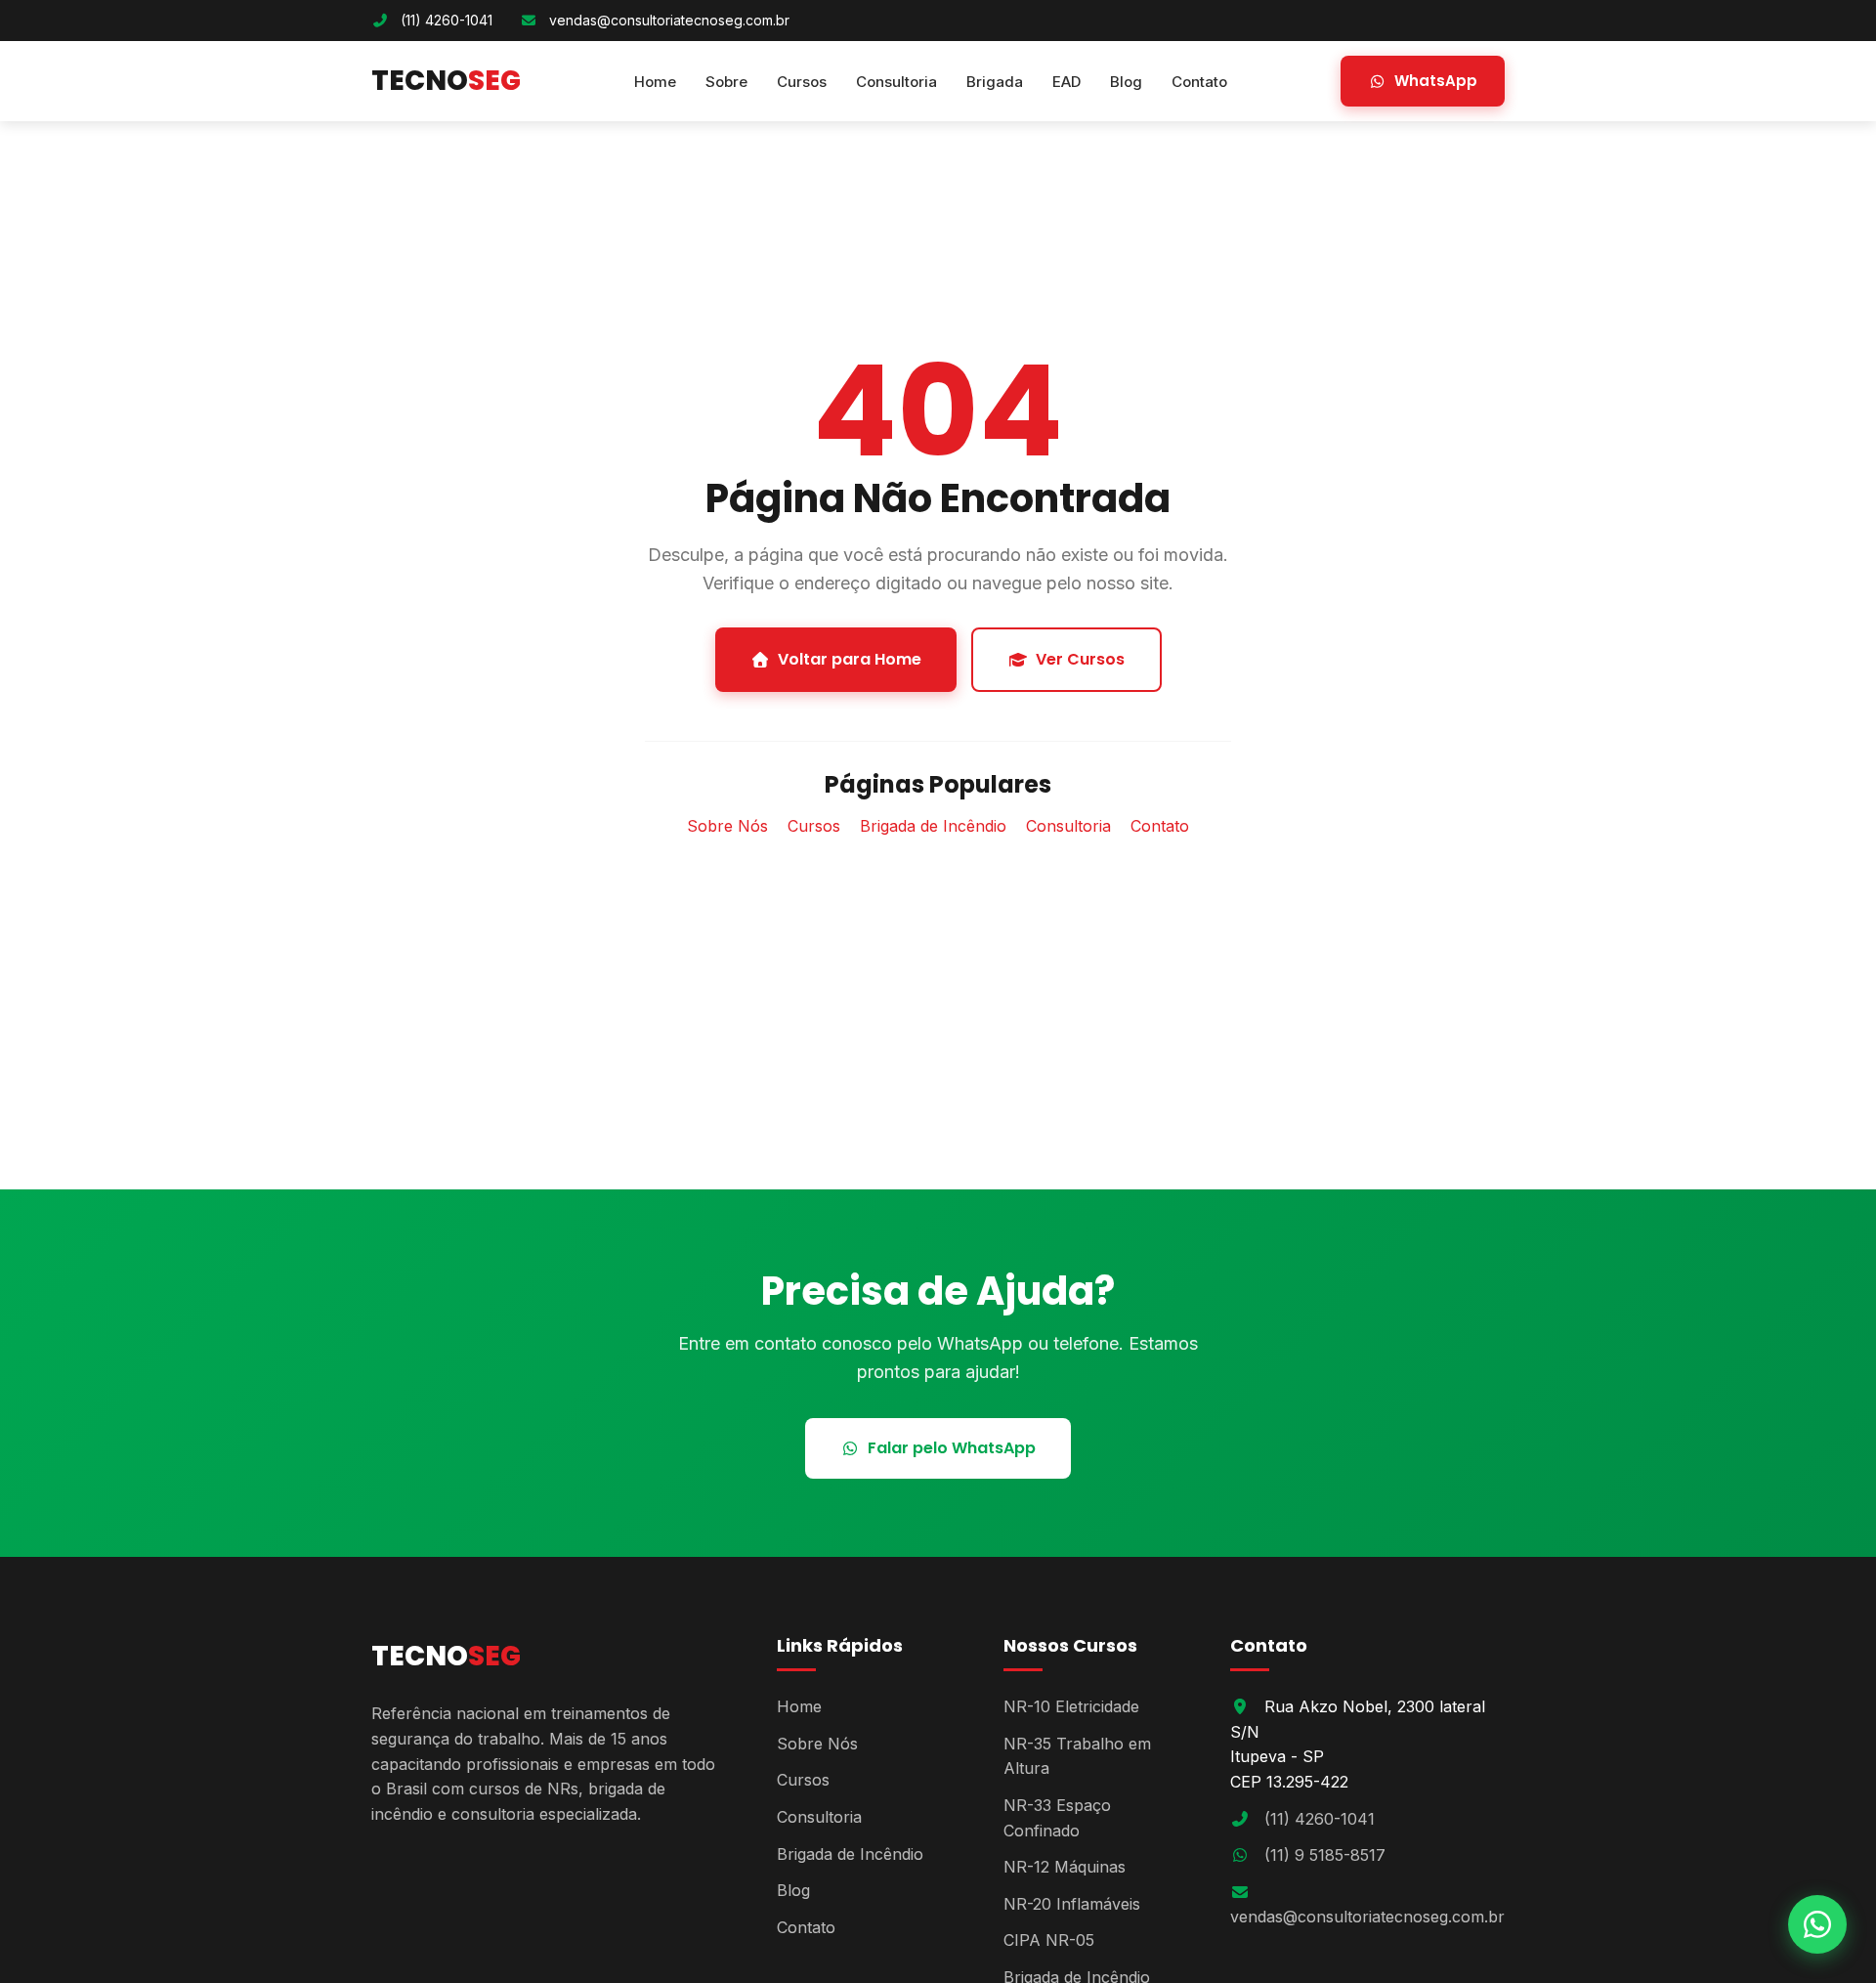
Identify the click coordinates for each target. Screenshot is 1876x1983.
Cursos (802, 82)
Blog (1126, 82)
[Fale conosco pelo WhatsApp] (1817, 1924)
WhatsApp (1436, 81)
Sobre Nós (727, 826)
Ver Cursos (1080, 659)
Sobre (726, 82)
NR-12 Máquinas (1065, 1867)
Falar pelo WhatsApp (952, 1448)
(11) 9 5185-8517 (1325, 1855)
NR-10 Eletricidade (1071, 1706)
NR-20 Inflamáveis (1072, 1904)
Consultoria (896, 82)
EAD (1066, 82)
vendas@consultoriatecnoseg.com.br (669, 20)
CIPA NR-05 (1049, 1940)
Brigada (995, 82)
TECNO (446, 81)
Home (655, 82)
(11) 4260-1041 (447, 20)
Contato (1199, 82)
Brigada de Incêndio (933, 826)
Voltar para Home (850, 659)
